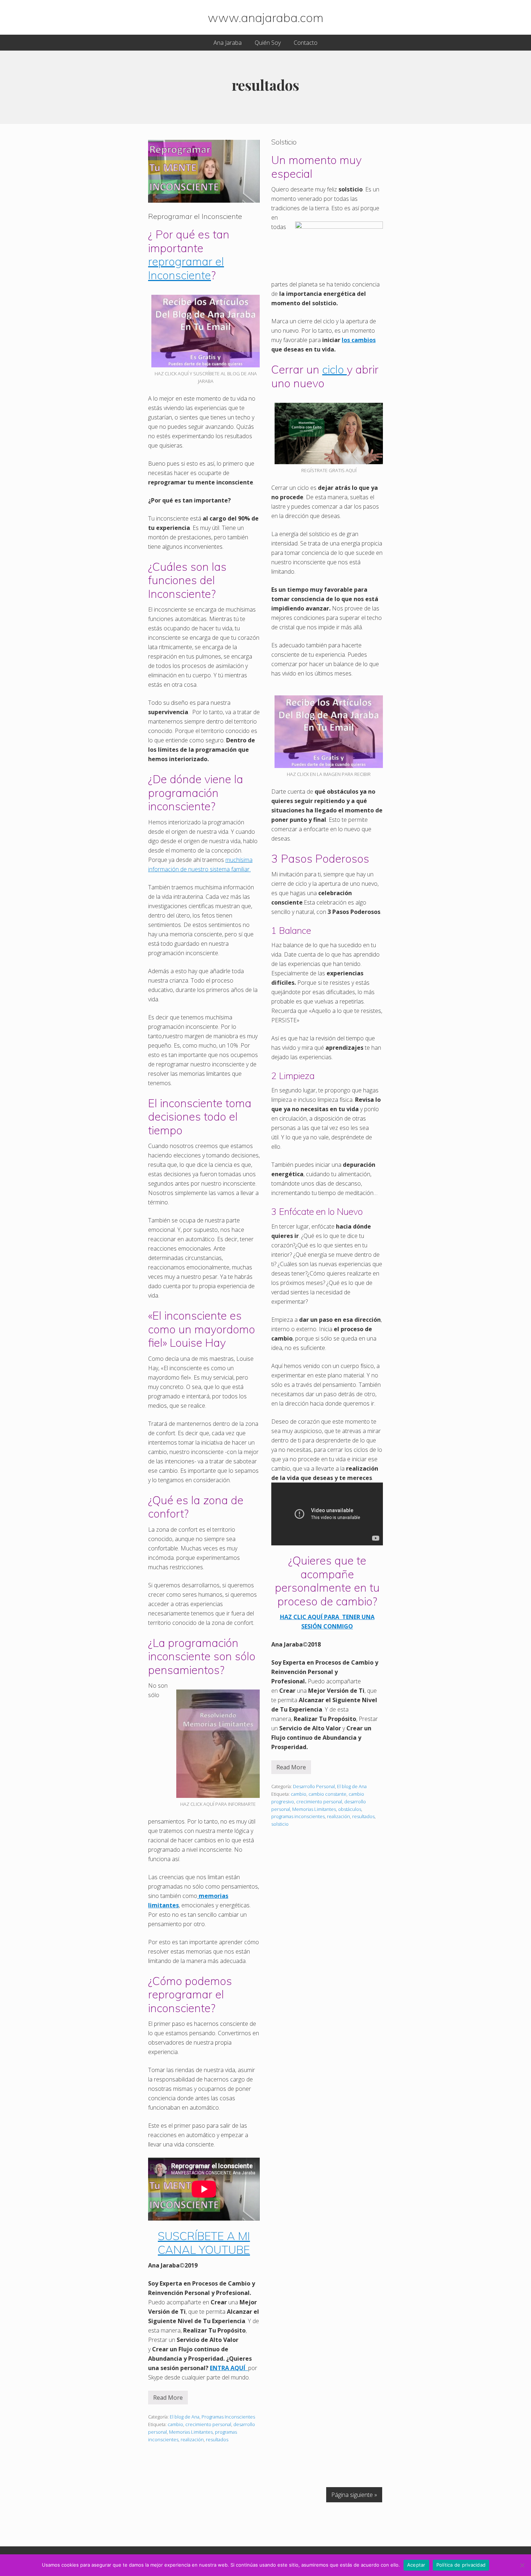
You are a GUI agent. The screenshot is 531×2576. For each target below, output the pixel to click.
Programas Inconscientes (228, 2417)
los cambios (359, 340)
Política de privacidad (461, 2565)
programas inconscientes (298, 1816)
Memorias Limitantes (191, 2432)
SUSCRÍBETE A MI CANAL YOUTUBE (204, 2243)
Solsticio (284, 142)
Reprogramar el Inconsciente (195, 216)
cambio (175, 2424)
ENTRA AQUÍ (229, 2368)
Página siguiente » (354, 2495)
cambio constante (327, 1794)
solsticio (280, 1824)
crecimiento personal (208, 2424)
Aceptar (416, 2565)
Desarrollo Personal (314, 1786)
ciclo (334, 369)
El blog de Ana (185, 2417)
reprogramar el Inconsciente (186, 268)
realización (192, 2439)
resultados (217, 2439)
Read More (168, 2399)
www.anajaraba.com (265, 17)
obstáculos (350, 1809)
